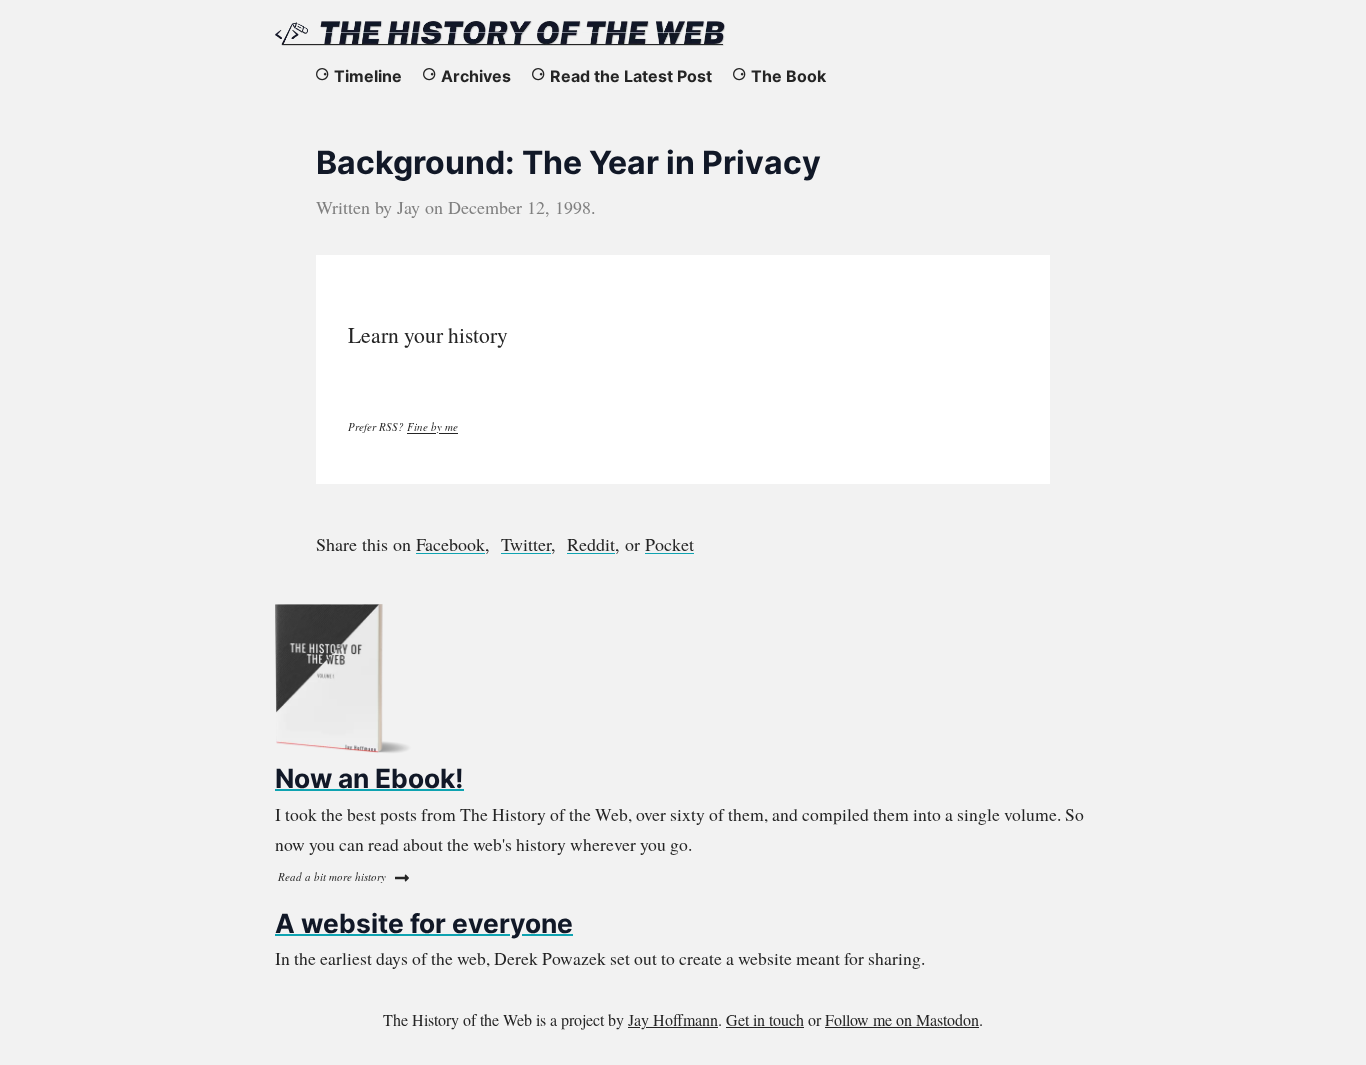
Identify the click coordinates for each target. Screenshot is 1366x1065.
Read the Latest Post (631, 76)
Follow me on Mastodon (902, 1019)
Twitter (526, 544)
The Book (788, 76)
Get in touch (765, 1019)
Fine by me (432, 426)
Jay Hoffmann (673, 1019)
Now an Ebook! (369, 778)
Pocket (669, 544)
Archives (476, 76)
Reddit (591, 544)
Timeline (368, 76)
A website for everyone (424, 923)
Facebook (450, 544)
